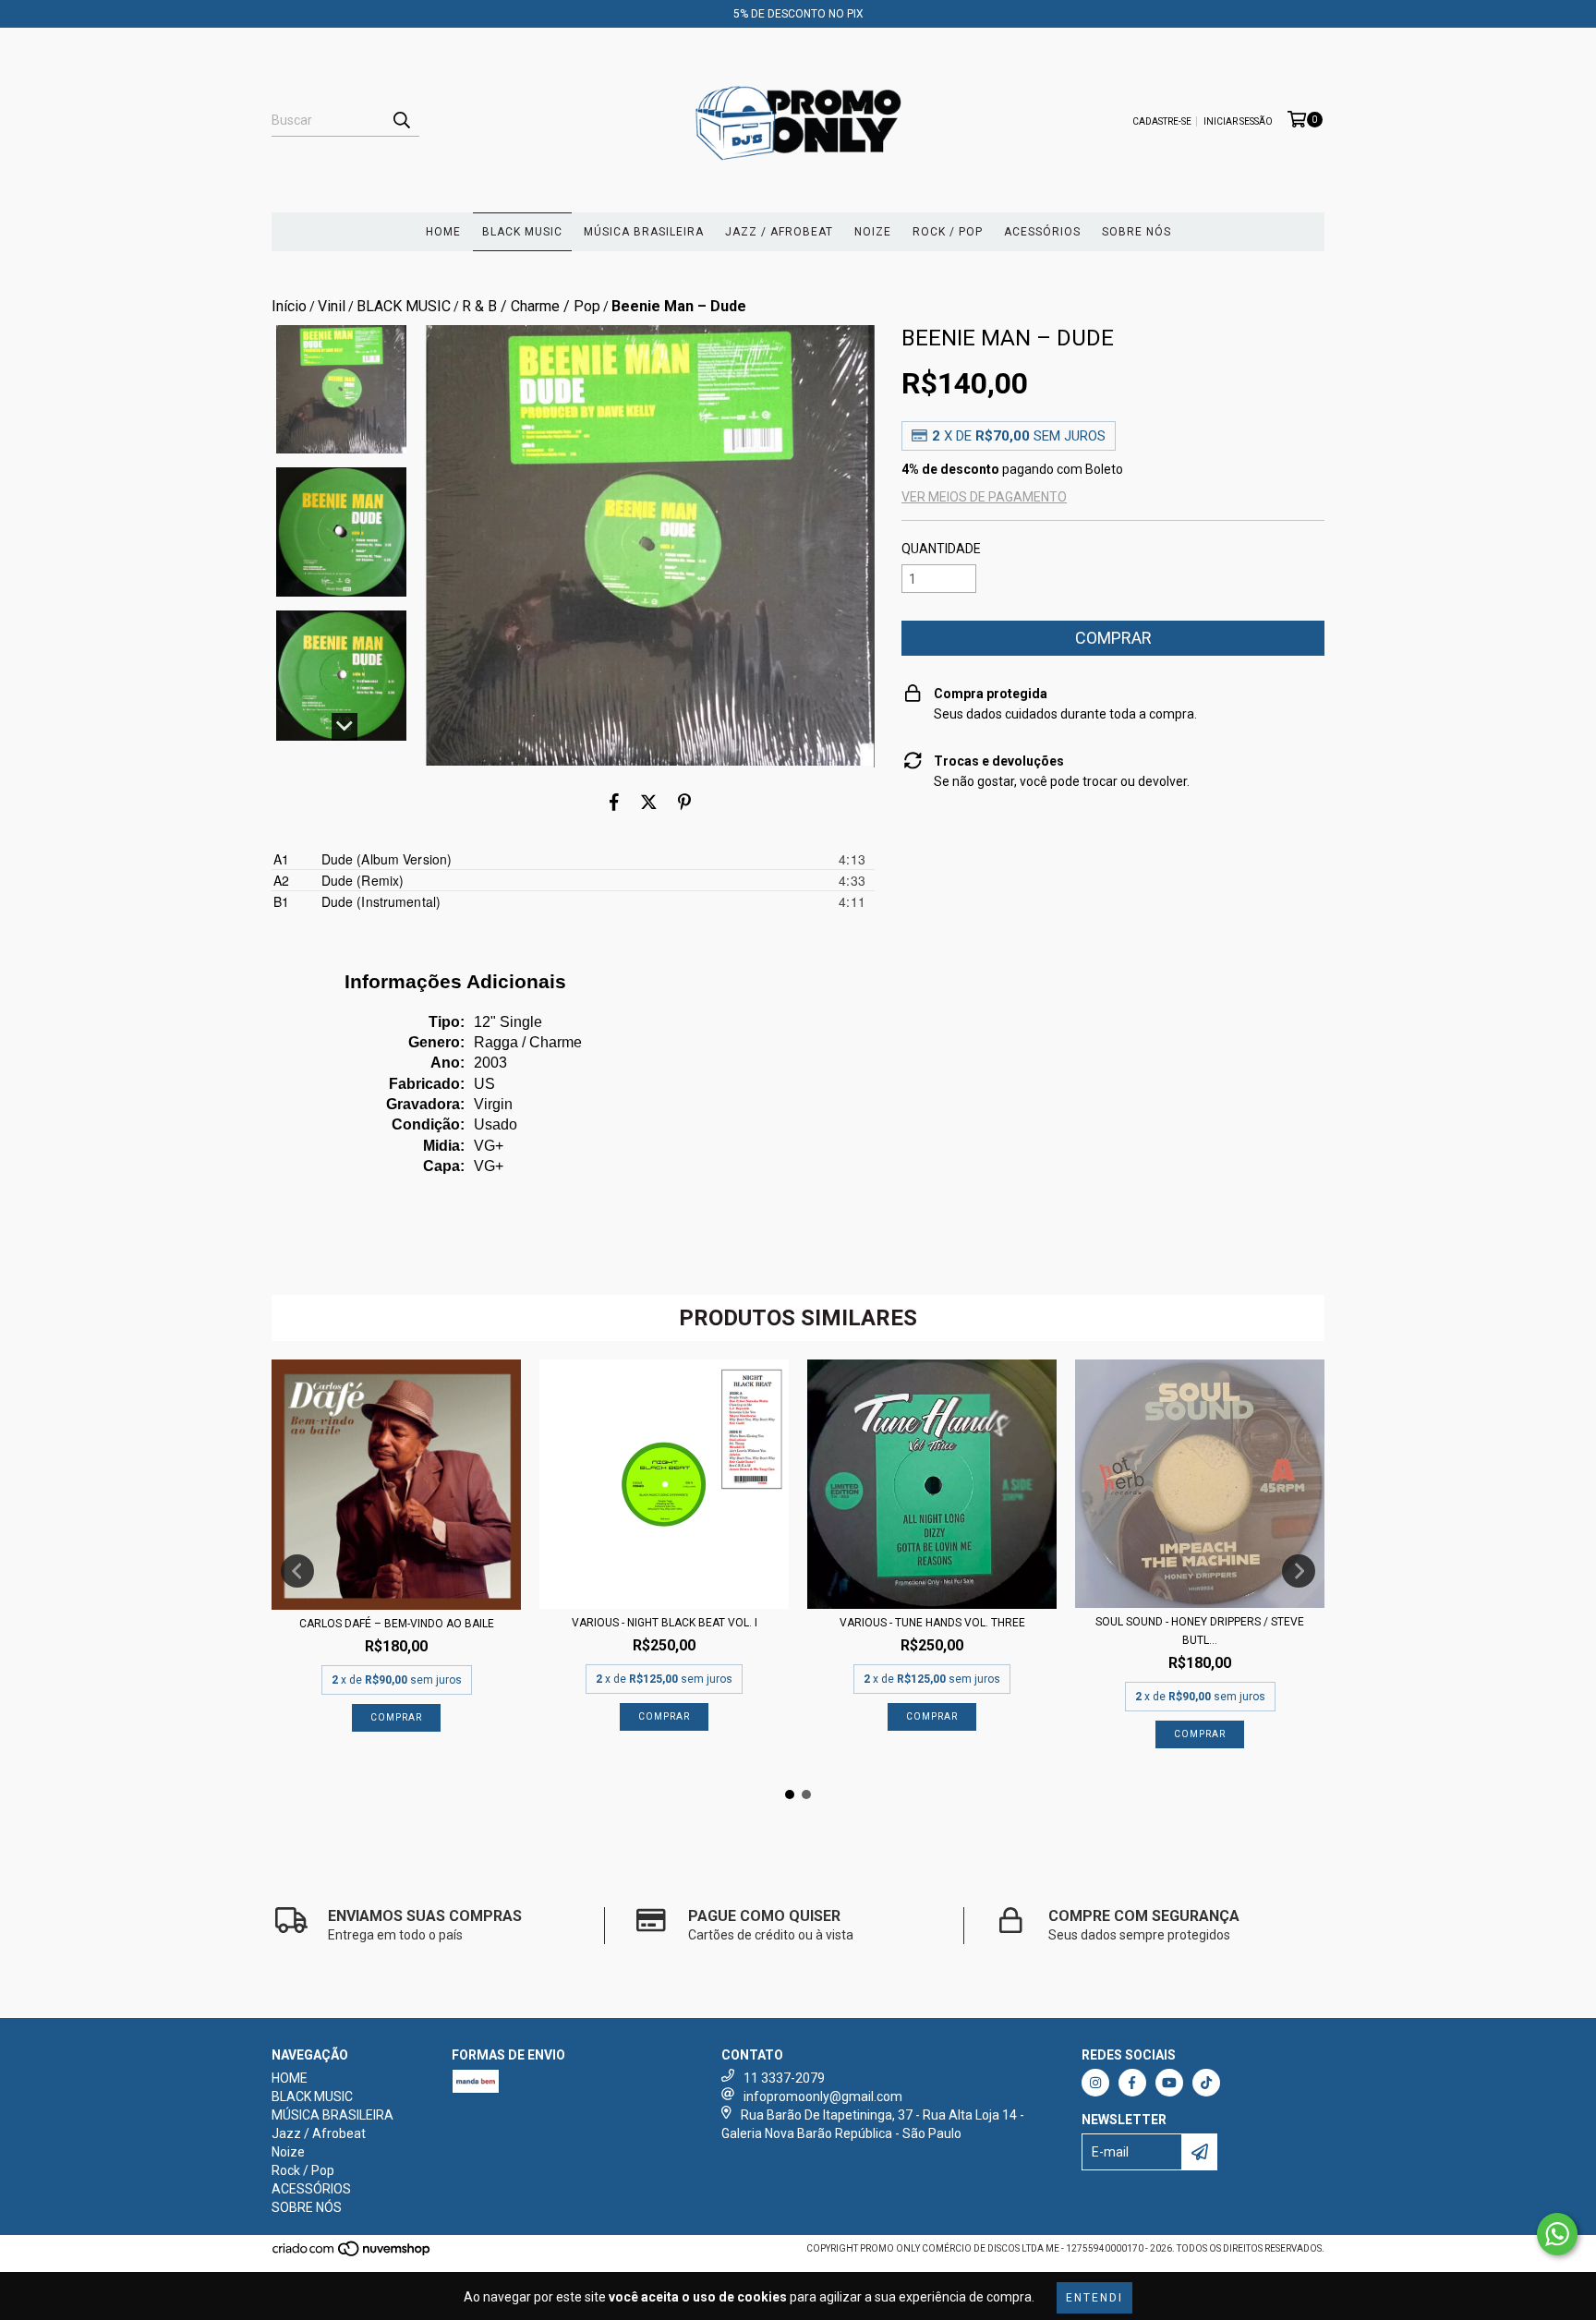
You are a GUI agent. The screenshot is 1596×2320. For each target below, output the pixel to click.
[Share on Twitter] (649, 803)
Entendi (1094, 2298)
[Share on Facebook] (614, 803)
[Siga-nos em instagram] (1095, 2083)
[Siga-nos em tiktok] (1206, 2083)
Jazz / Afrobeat (779, 232)
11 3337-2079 (784, 2078)
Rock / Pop (948, 232)
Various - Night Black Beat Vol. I (665, 1623)
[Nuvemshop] (352, 2255)
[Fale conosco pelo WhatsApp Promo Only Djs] (1557, 2234)
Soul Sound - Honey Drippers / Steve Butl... (1200, 1631)
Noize (873, 232)
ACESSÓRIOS (1042, 232)
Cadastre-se (1162, 121)
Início (289, 306)
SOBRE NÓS (1137, 232)
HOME (443, 232)
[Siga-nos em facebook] (1132, 2083)
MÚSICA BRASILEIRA (644, 232)
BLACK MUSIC (522, 232)
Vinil (332, 306)
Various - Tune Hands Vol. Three (932, 1623)
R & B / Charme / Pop (531, 306)
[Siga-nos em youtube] (1169, 2083)
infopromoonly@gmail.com (823, 2096)
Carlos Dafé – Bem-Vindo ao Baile (397, 1624)
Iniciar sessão (1238, 121)
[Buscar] (401, 120)
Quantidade (941, 549)
